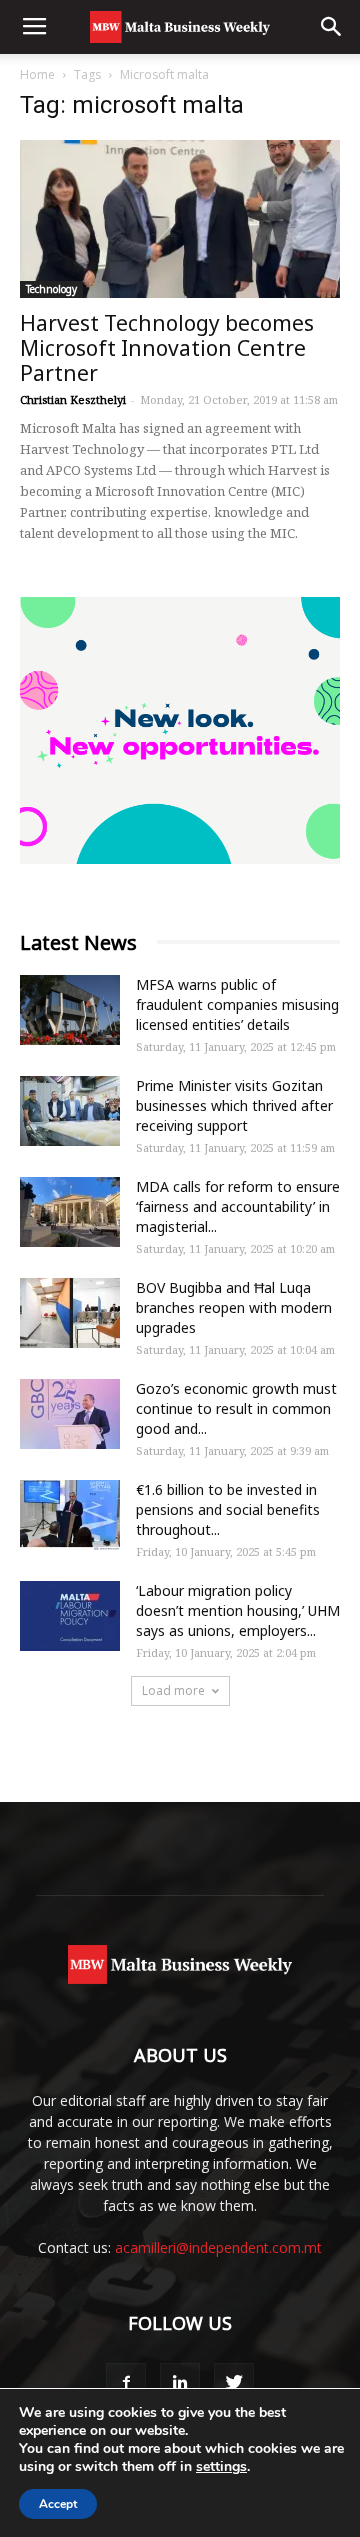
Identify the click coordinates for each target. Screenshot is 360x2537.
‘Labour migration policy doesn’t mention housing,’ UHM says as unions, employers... (238, 1610)
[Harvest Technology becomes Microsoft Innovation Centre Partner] (180, 219)
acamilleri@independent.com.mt (218, 2247)
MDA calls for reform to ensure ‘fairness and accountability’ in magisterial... (238, 1206)
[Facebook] (126, 2383)
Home (37, 74)
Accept (58, 2504)
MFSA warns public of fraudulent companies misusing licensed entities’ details (237, 1004)
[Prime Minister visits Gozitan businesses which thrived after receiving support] (70, 1111)
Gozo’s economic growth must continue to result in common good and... (236, 1408)
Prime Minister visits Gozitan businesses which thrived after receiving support (234, 1105)
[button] (332, 27)
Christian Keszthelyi (73, 399)
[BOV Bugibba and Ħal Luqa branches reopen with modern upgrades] (70, 1313)
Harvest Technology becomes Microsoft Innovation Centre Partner (167, 348)
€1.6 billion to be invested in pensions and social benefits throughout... (228, 1509)
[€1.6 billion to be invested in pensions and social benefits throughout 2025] (70, 1515)
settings (221, 2467)
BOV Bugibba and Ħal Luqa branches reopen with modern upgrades (234, 1307)
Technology (51, 289)
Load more (173, 1690)
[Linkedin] (180, 2383)
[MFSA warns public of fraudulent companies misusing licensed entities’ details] (70, 1010)
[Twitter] (234, 2383)
